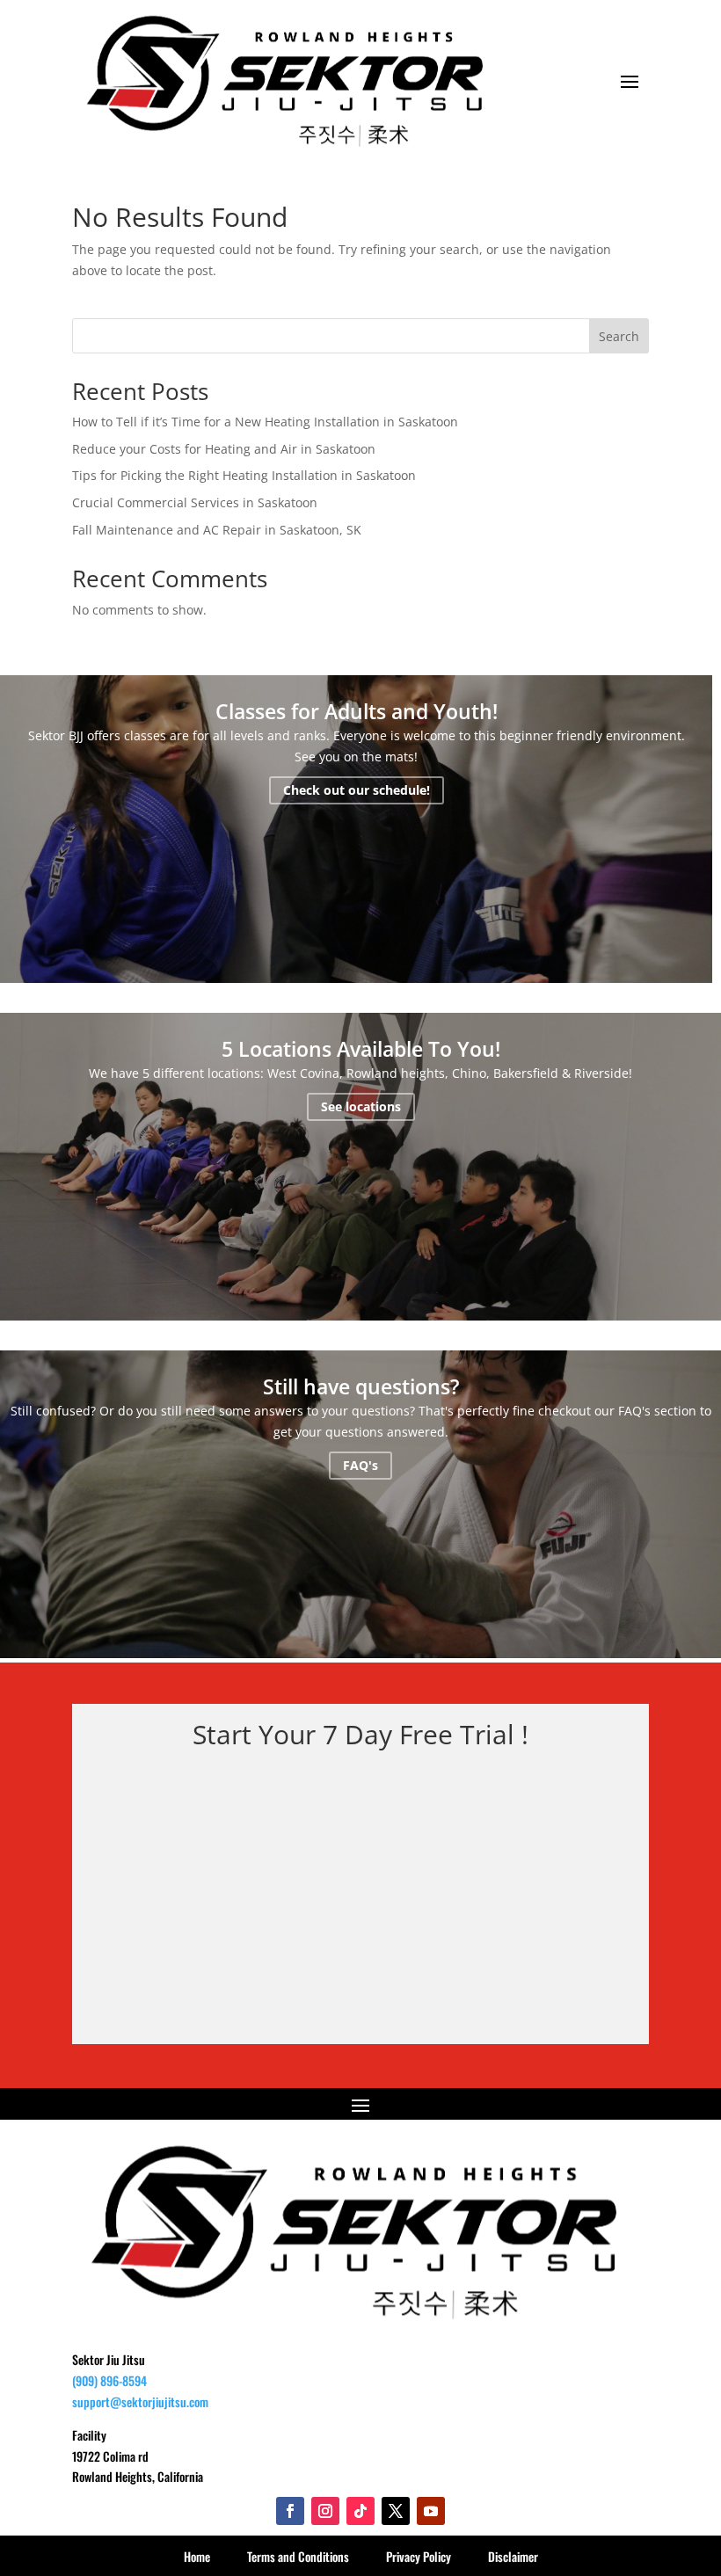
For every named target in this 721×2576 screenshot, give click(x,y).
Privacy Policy (419, 2556)
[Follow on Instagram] (325, 2511)
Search (619, 336)
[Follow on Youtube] (431, 2511)
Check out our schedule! (357, 790)
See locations (361, 1107)
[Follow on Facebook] (290, 2511)
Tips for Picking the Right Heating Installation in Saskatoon (244, 475)
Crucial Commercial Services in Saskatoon (195, 502)
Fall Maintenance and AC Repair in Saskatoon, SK (217, 530)
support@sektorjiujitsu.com (140, 2401)
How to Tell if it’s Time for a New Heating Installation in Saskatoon (265, 422)
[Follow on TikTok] (360, 2511)
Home (197, 2556)
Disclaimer (513, 2556)
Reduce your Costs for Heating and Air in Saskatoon (224, 449)
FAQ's (360, 1465)
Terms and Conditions (298, 2556)
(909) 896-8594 (109, 2380)
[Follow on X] (396, 2511)
